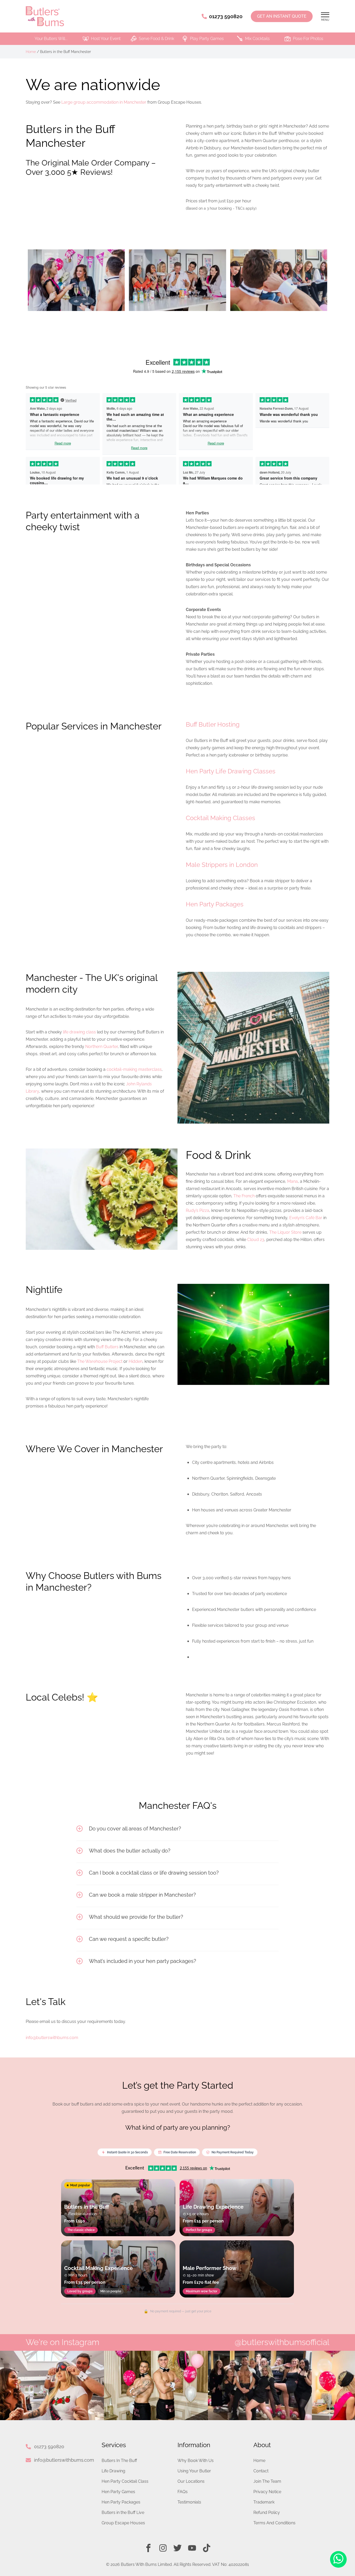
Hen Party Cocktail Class (125, 2481)
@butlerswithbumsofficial (282, 2342)
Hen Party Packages (121, 2502)
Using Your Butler (194, 2471)
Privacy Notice (267, 2492)
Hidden (136, 1361)
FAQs (183, 2492)
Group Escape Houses (123, 2523)
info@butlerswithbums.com (64, 2460)
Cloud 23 (256, 1240)
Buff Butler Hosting (213, 724)
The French (244, 1196)
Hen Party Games (118, 2492)
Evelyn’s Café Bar (306, 1218)
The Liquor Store (285, 1232)
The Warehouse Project (100, 1361)
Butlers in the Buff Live (123, 2512)
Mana (292, 1181)
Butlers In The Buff (119, 2461)
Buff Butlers (107, 1347)
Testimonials (189, 2502)
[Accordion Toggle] (80, 1829)
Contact (261, 2471)
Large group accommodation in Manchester (104, 102)
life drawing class (79, 1032)
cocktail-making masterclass (134, 1069)
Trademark (264, 2502)
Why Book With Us (196, 2461)
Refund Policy (267, 2512)
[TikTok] (207, 2548)
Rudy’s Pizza (198, 1210)
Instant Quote (282, 16)
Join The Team (267, 2481)
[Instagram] (163, 2548)
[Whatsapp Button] (338, 2560)
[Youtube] (192, 2548)
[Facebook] (148, 2548)
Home (31, 52)
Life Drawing (113, 2471)
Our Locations (191, 2481)
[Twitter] (177, 2548)
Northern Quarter (101, 1047)
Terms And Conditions (274, 2523)
